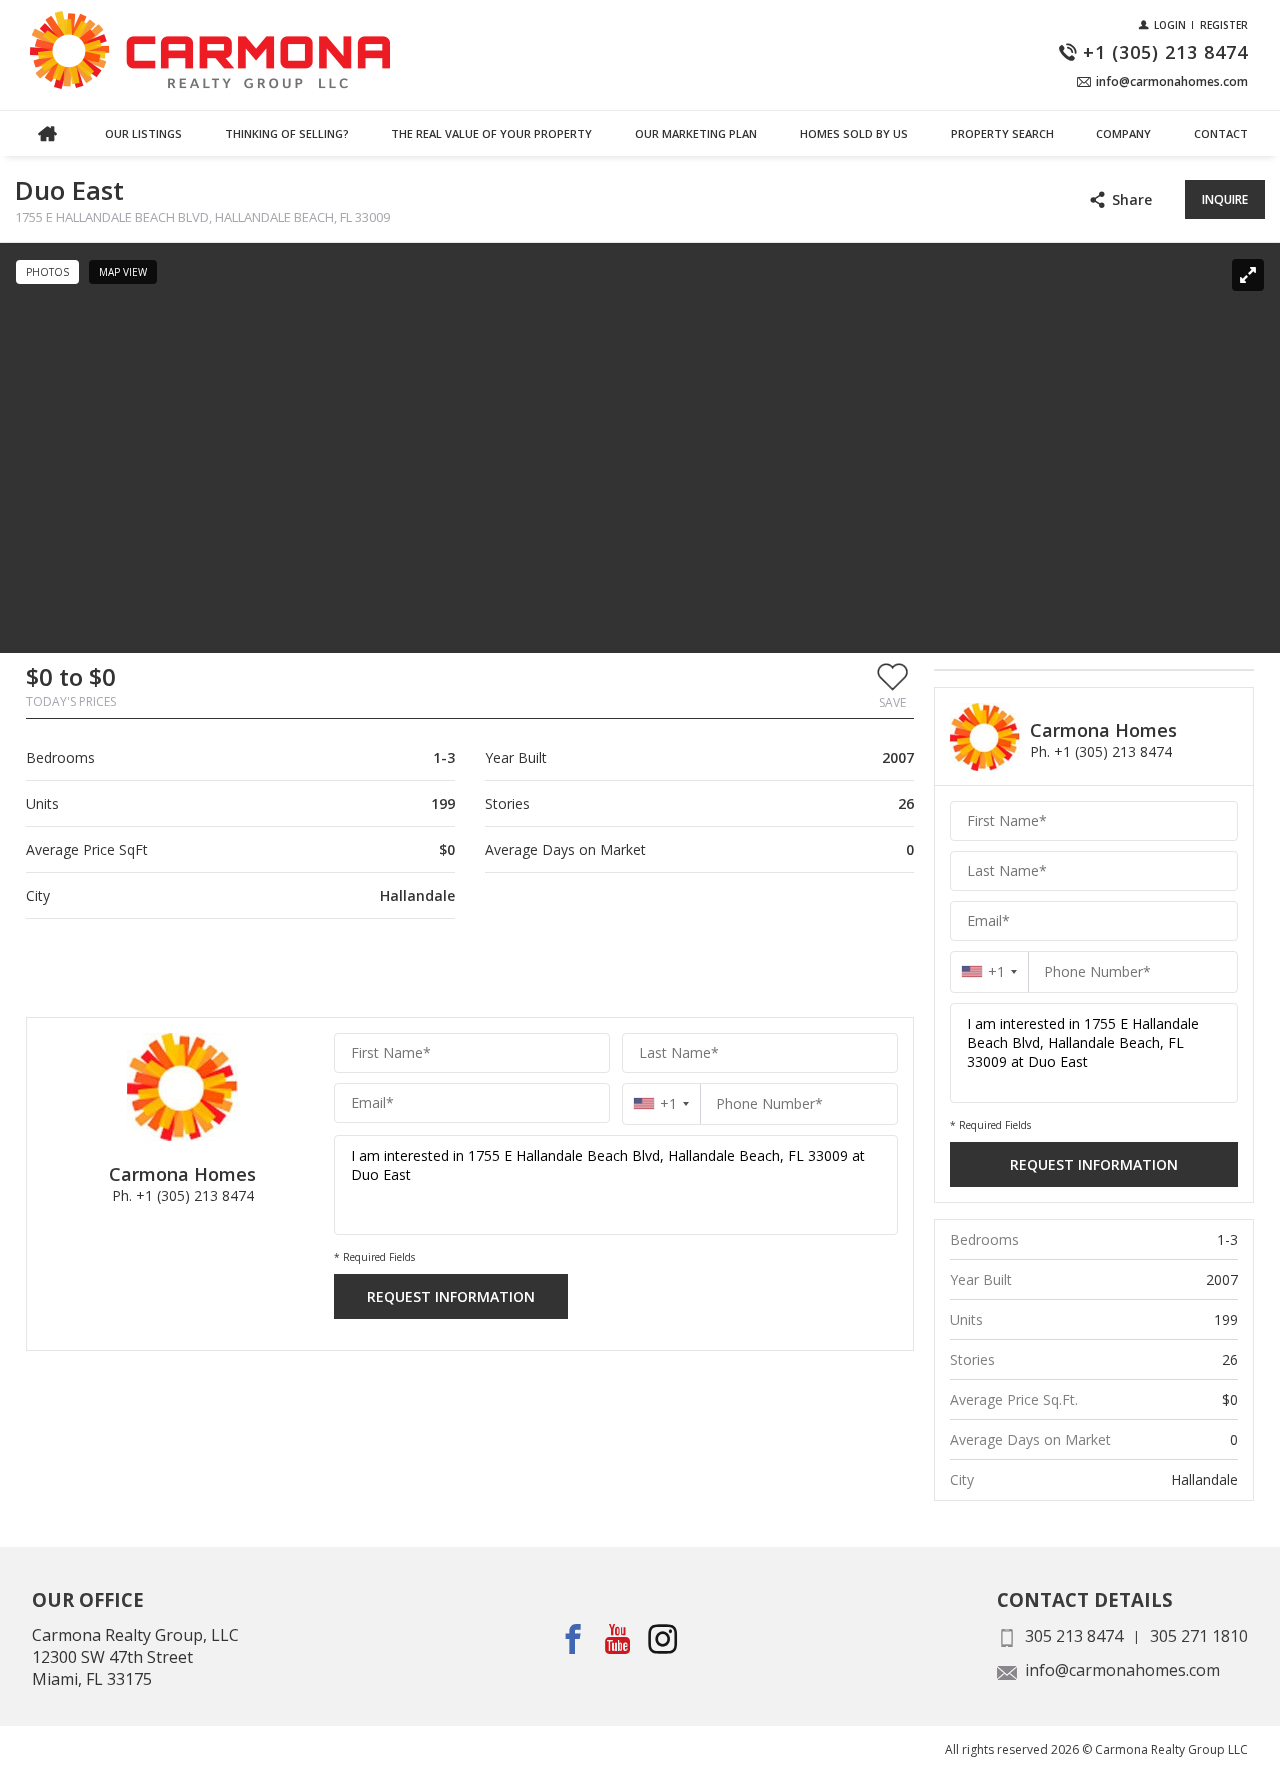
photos (47, 272)
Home (47, 133)
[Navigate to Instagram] (663, 1638)
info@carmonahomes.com (1122, 1670)
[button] (892, 685)
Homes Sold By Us (854, 133)
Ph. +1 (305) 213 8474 (183, 1195)
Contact (1221, 133)
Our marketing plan (696, 133)
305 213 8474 (1074, 1636)
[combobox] (661, 1103)
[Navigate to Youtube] (618, 1638)
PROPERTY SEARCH (1002, 133)
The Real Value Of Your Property (491, 133)
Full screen (1248, 275)
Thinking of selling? (287, 133)
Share (1132, 199)
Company (1123, 133)
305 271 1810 (1199, 1636)
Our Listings (143, 133)
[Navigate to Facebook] (573, 1638)
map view (123, 272)
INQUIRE (1225, 199)
